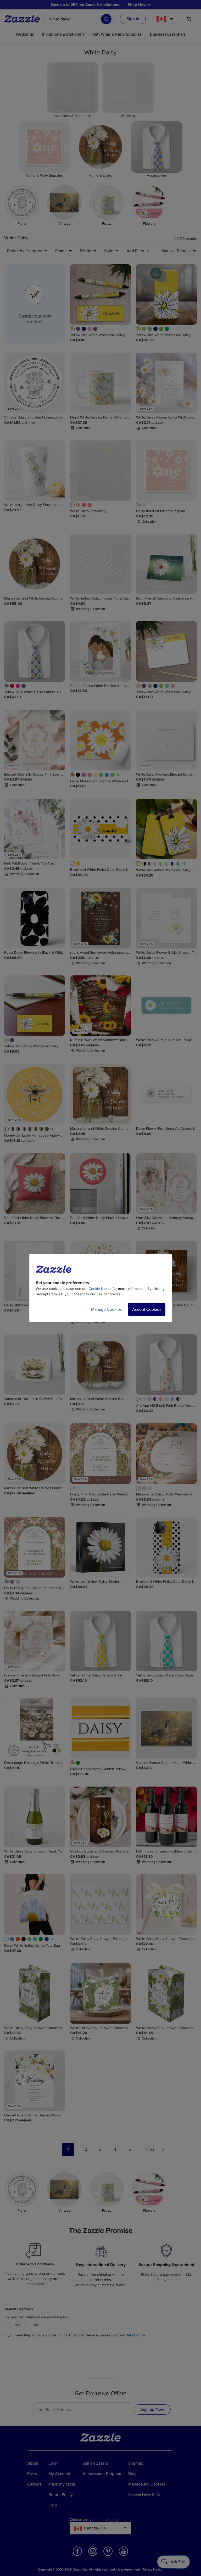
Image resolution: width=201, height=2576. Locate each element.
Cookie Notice (100, 1289)
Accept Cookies (147, 1309)
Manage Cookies (106, 1309)
